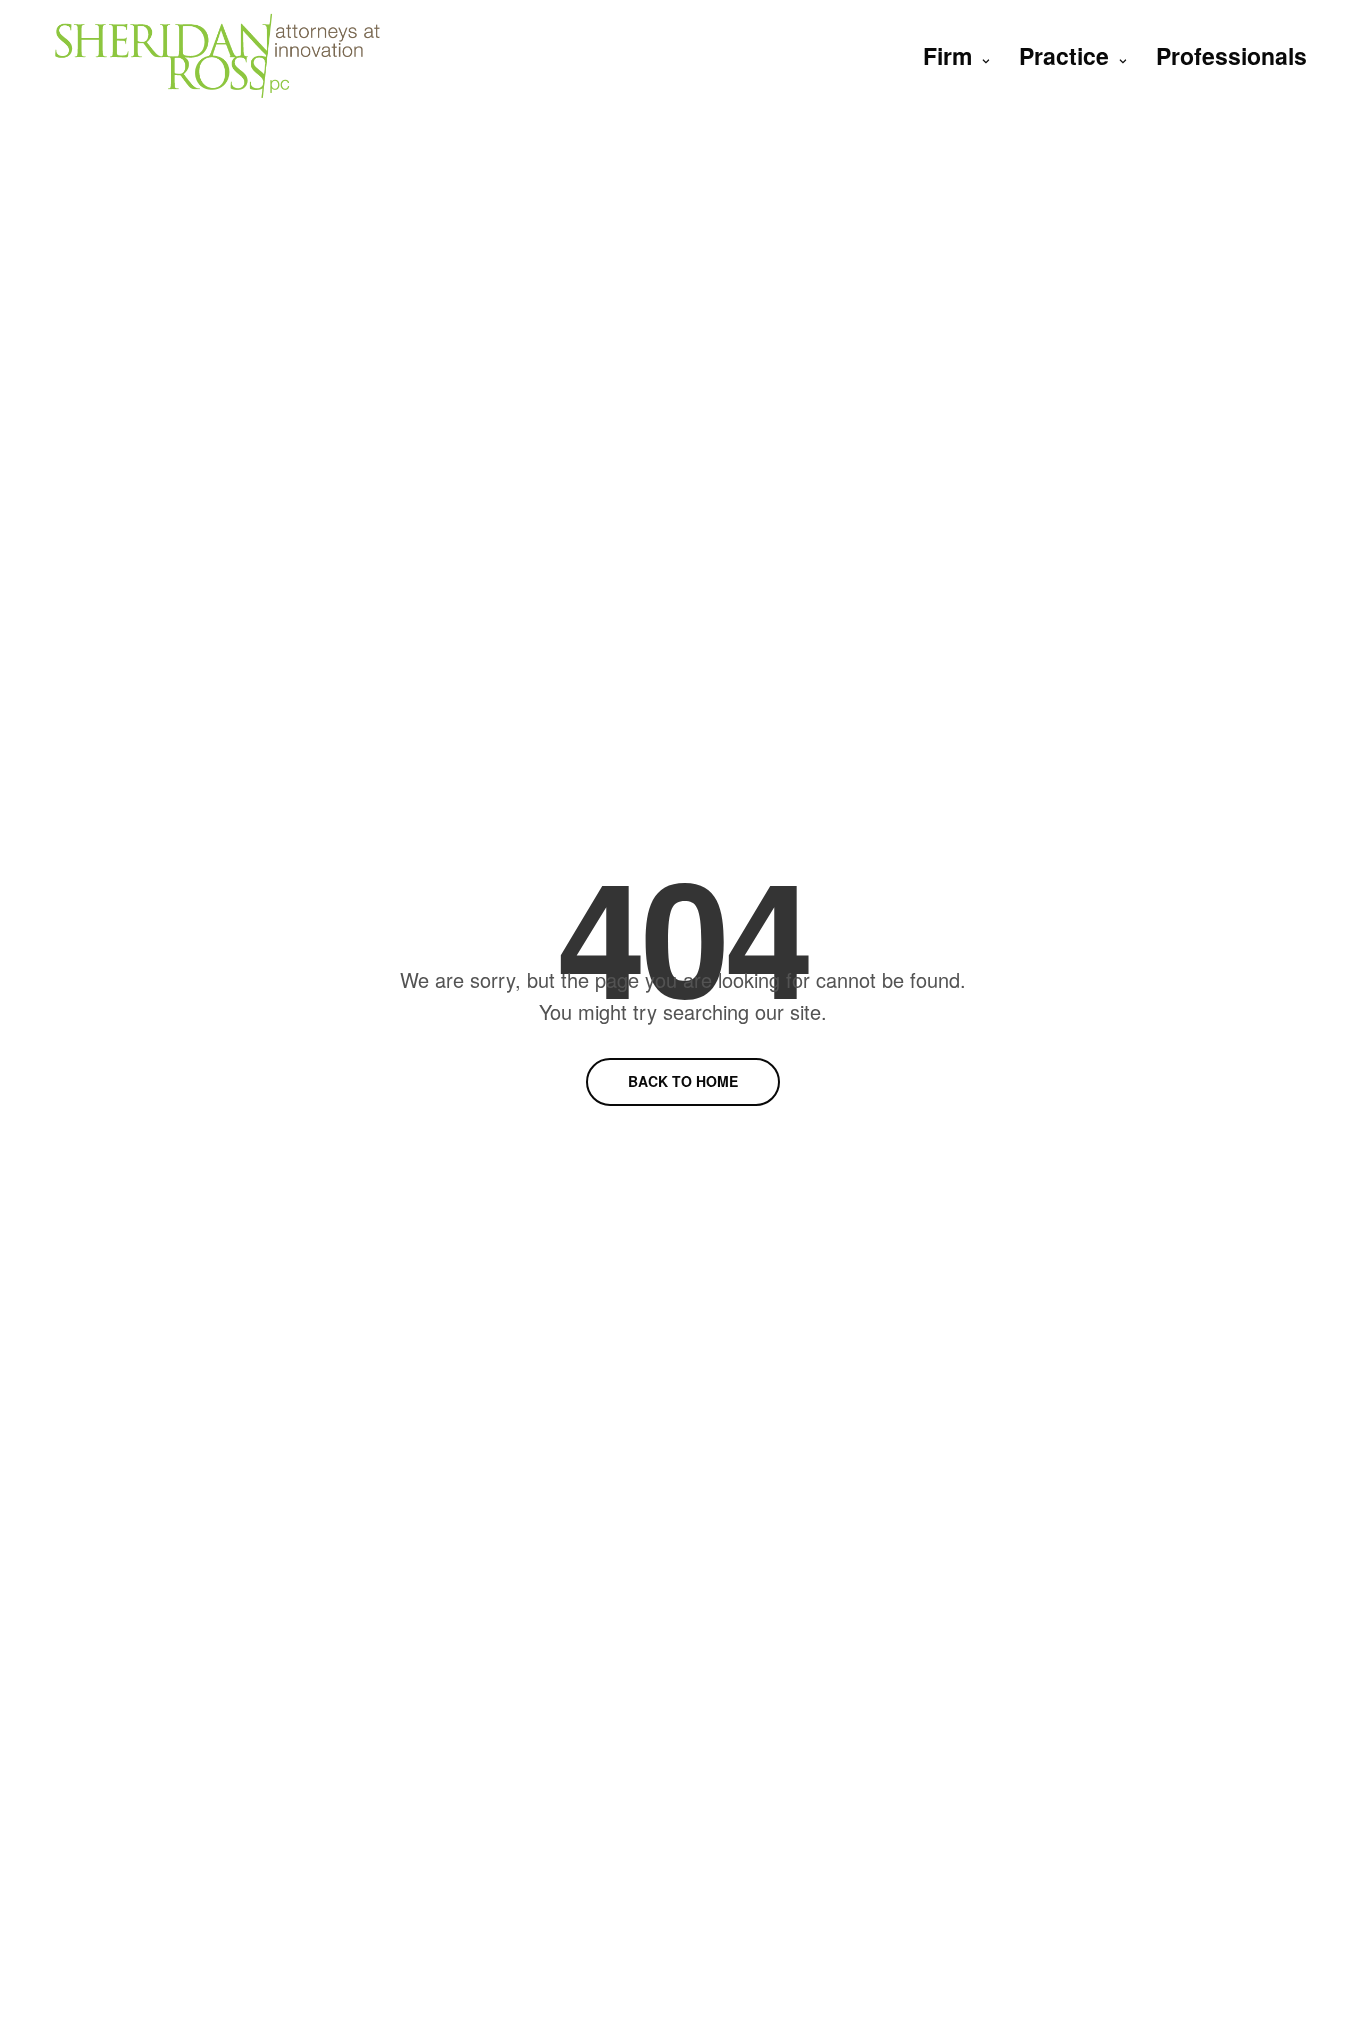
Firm (947, 55)
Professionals (1231, 55)
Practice (1064, 55)
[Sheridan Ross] (217, 55)
